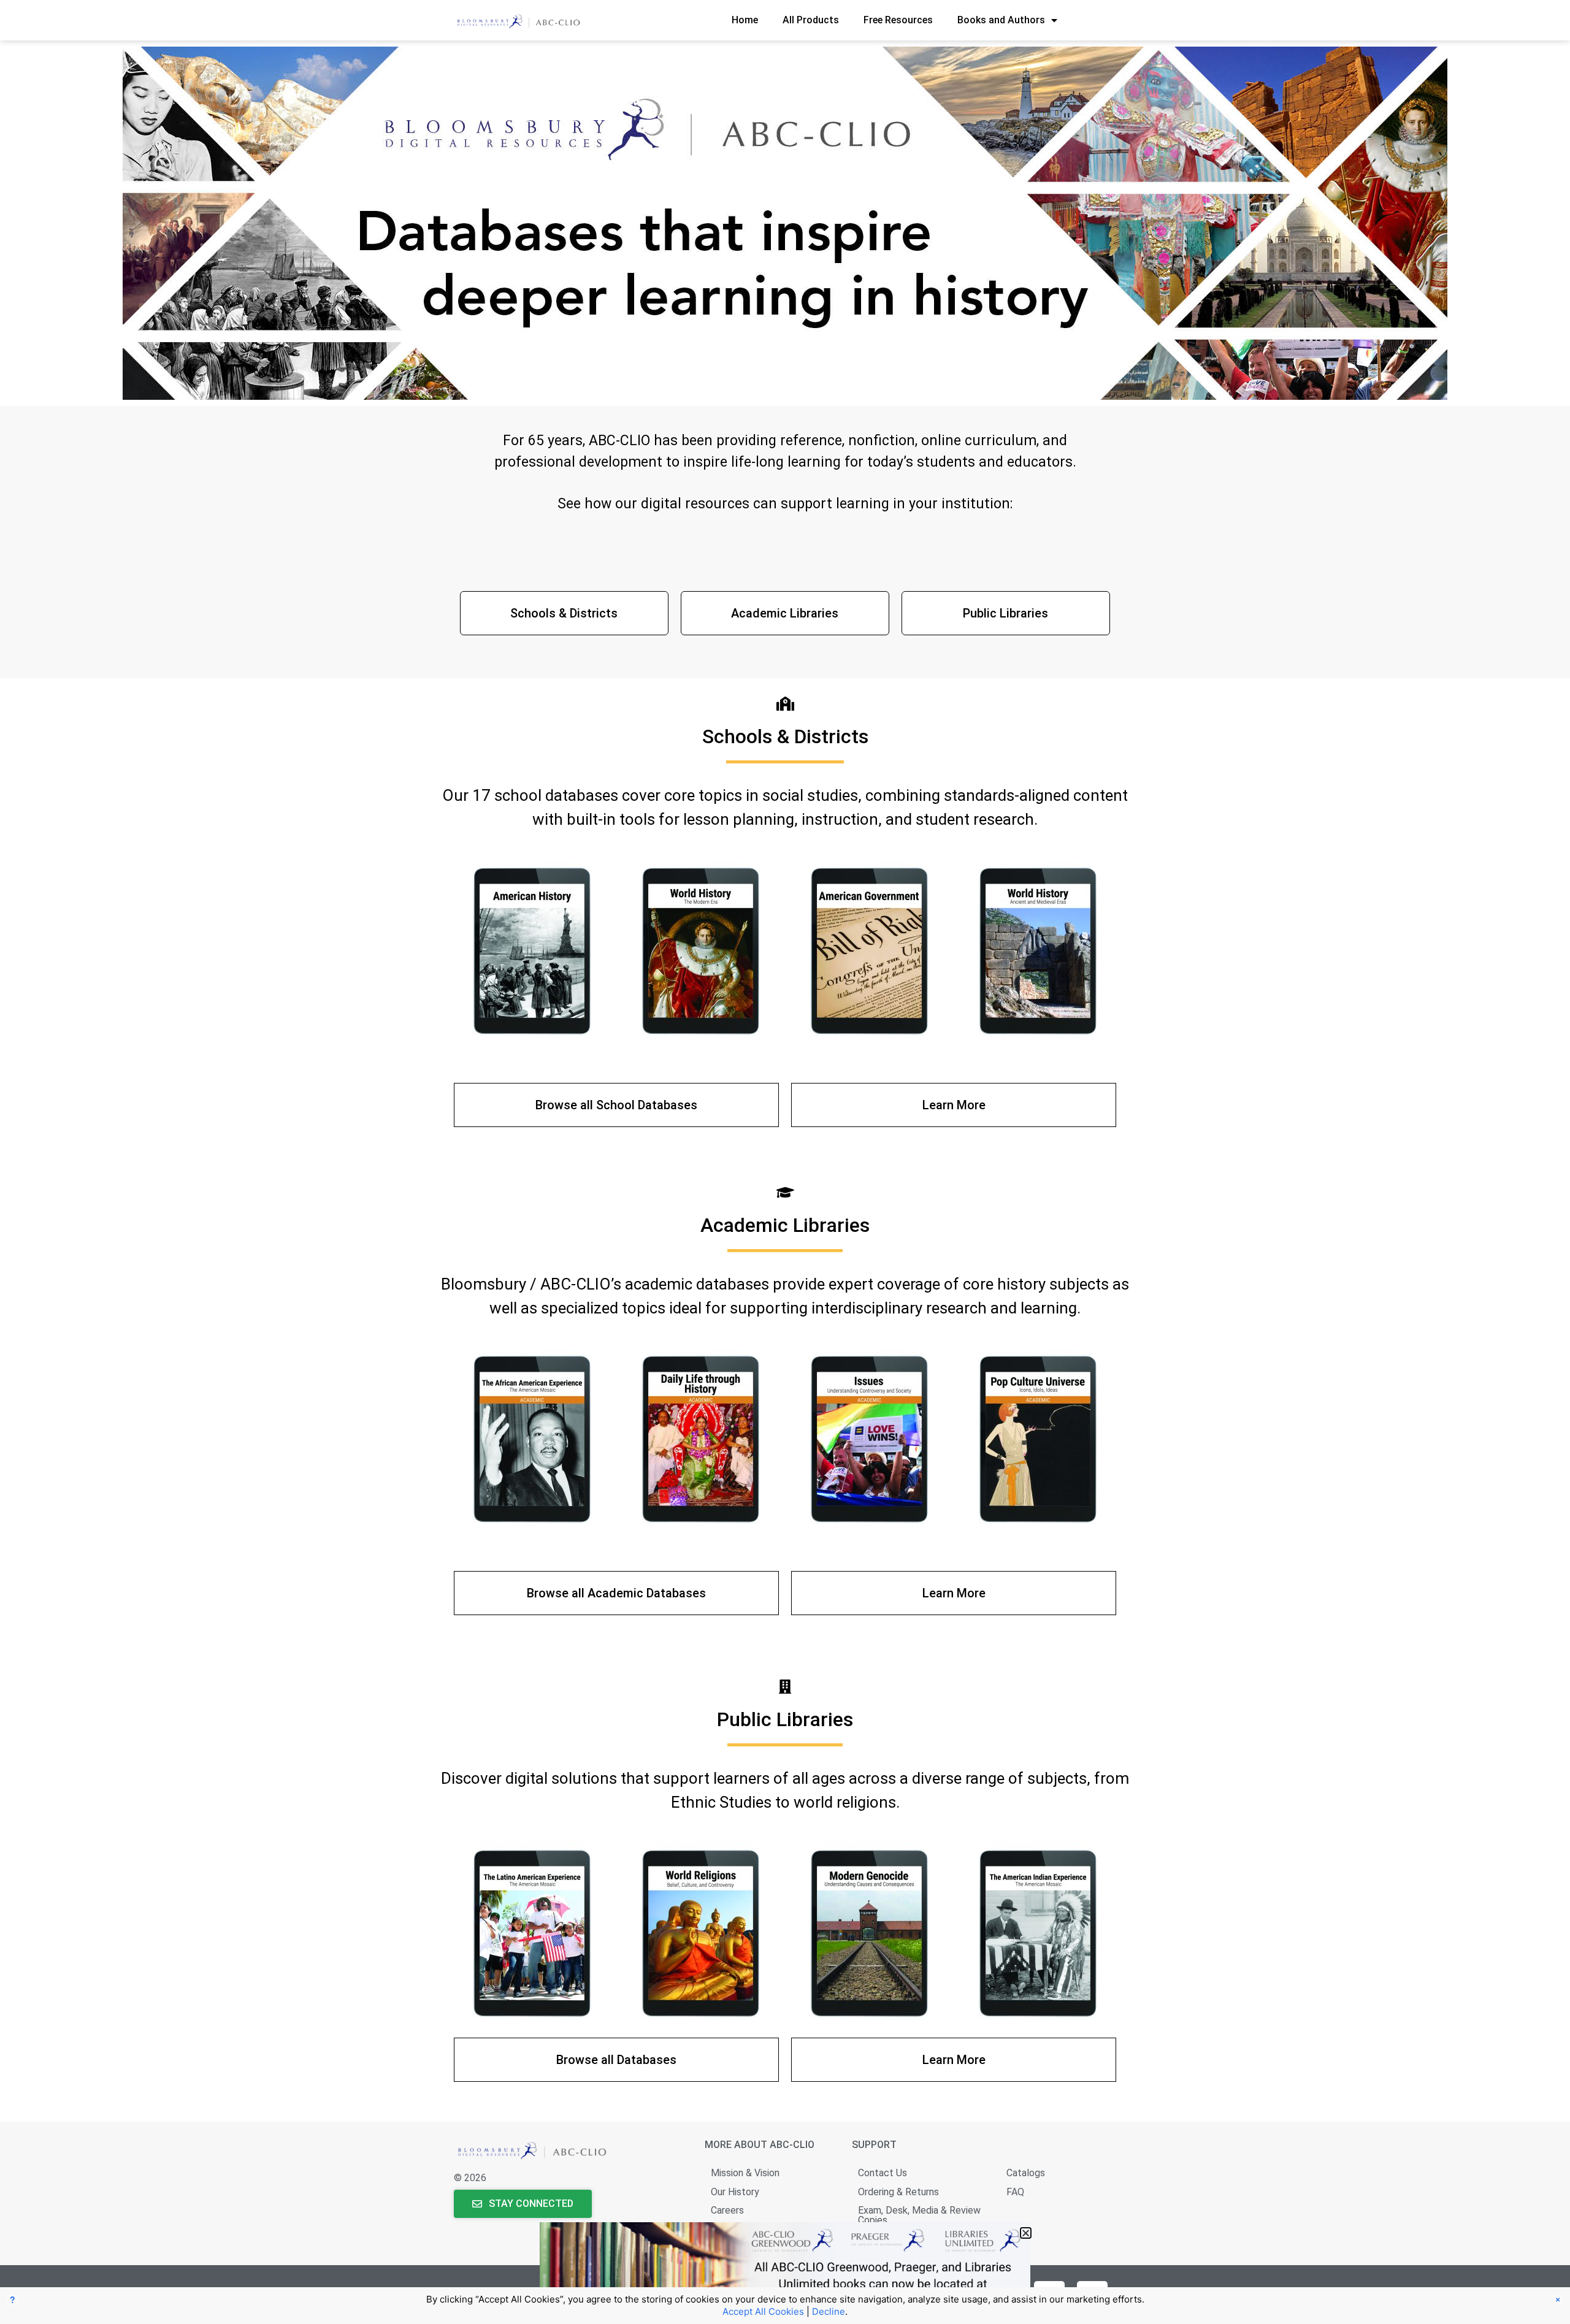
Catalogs (1026, 2173)
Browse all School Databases (616, 1105)
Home (745, 20)
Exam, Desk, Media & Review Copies (919, 2215)
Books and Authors (1001, 20)
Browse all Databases (616, 2060)
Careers (727, 2210)
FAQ (1015, 2192)
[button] (1026, 2233)
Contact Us (883, 2173)
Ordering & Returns (898, 2192)
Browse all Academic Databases (616, 1593)
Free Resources (898, 20)
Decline (829, 2311)
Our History (735, 2192)
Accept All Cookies (763, 2311)
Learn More (954, 1105)
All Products (811, 20)
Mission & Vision (745, 2173)
